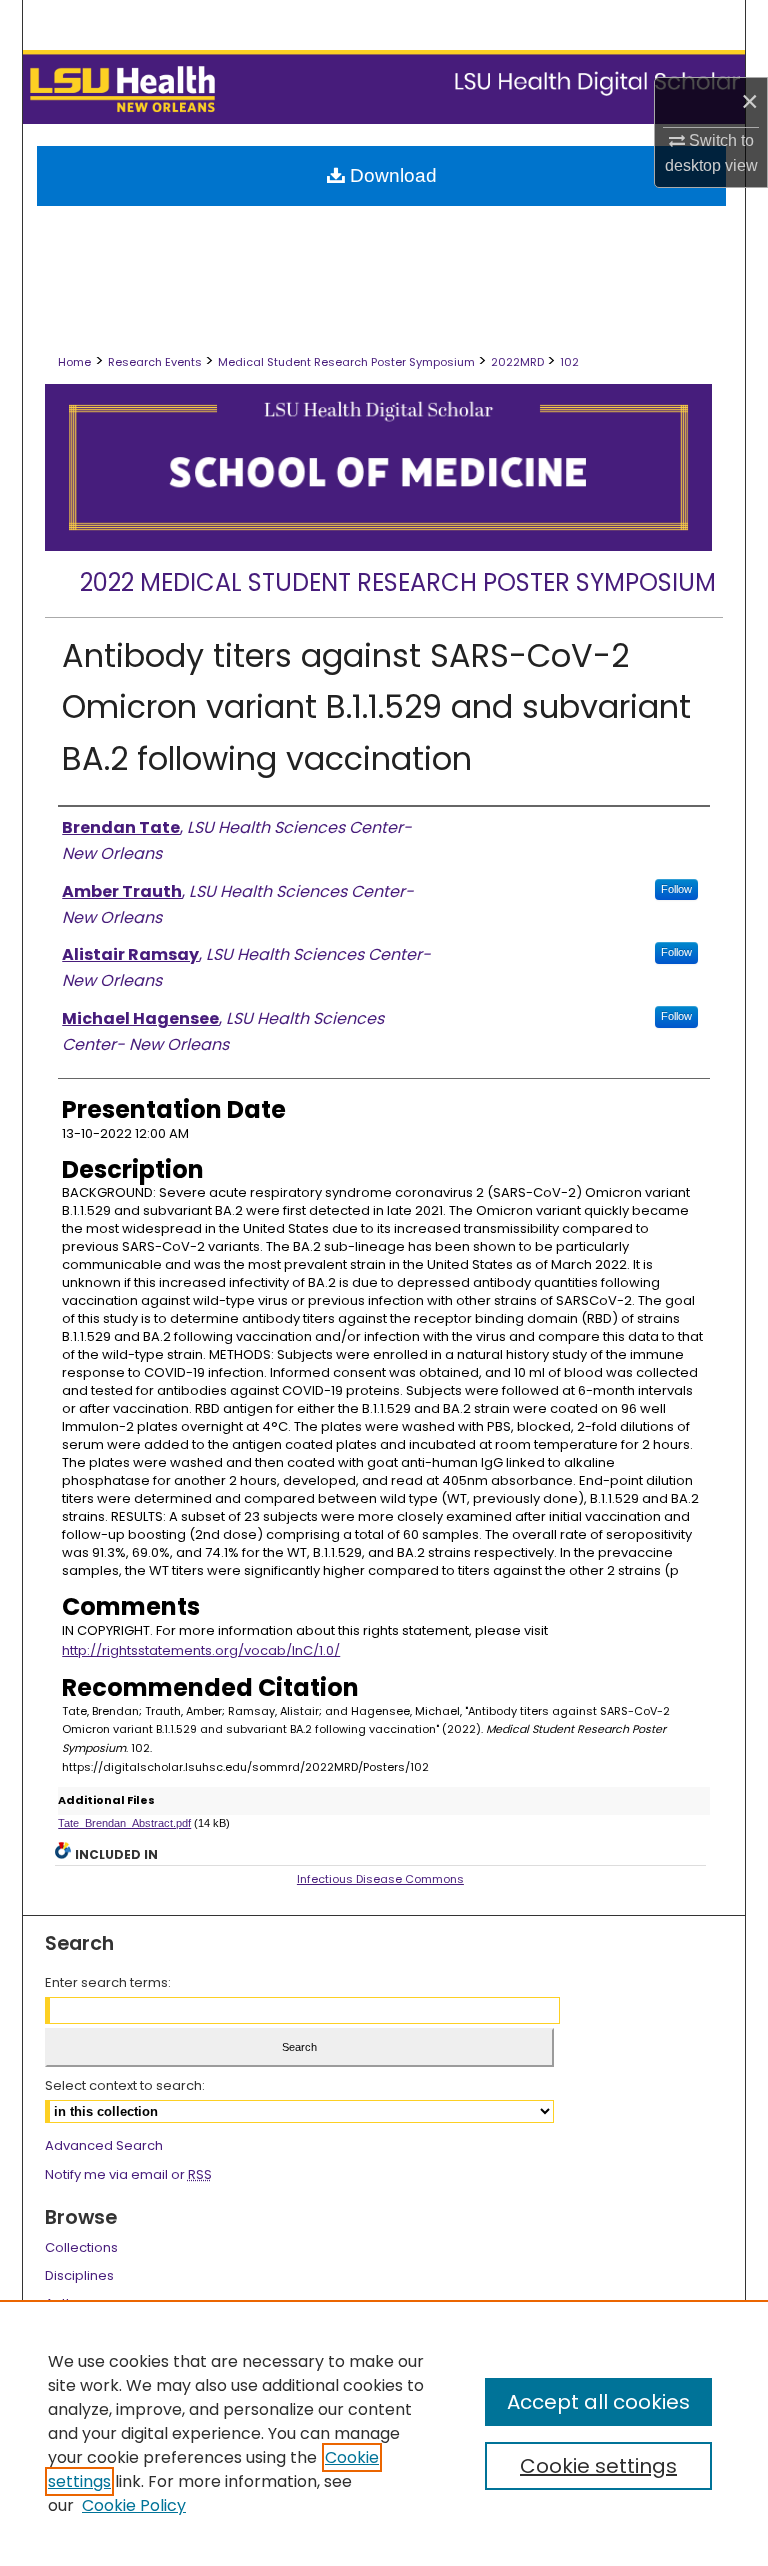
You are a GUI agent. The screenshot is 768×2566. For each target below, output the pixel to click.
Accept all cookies (598, 2402)
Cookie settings (598, 2466)
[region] (384, 2433)
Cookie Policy (134, 2505)
